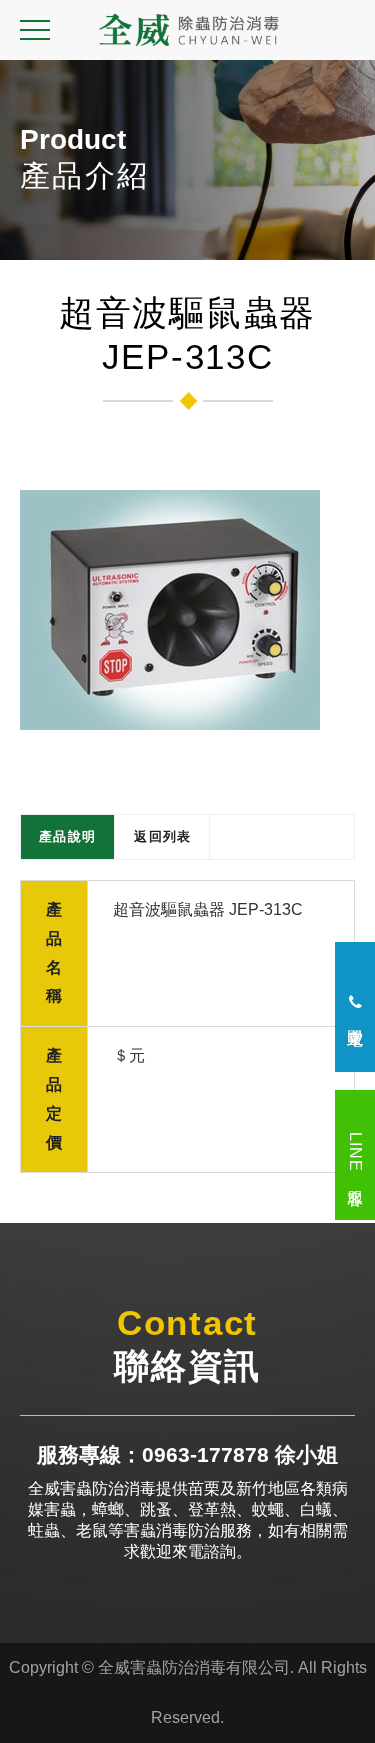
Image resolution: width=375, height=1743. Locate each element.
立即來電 (355, 1015)
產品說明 (67, 836)
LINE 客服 (355, 1155)
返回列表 (162, 836)
